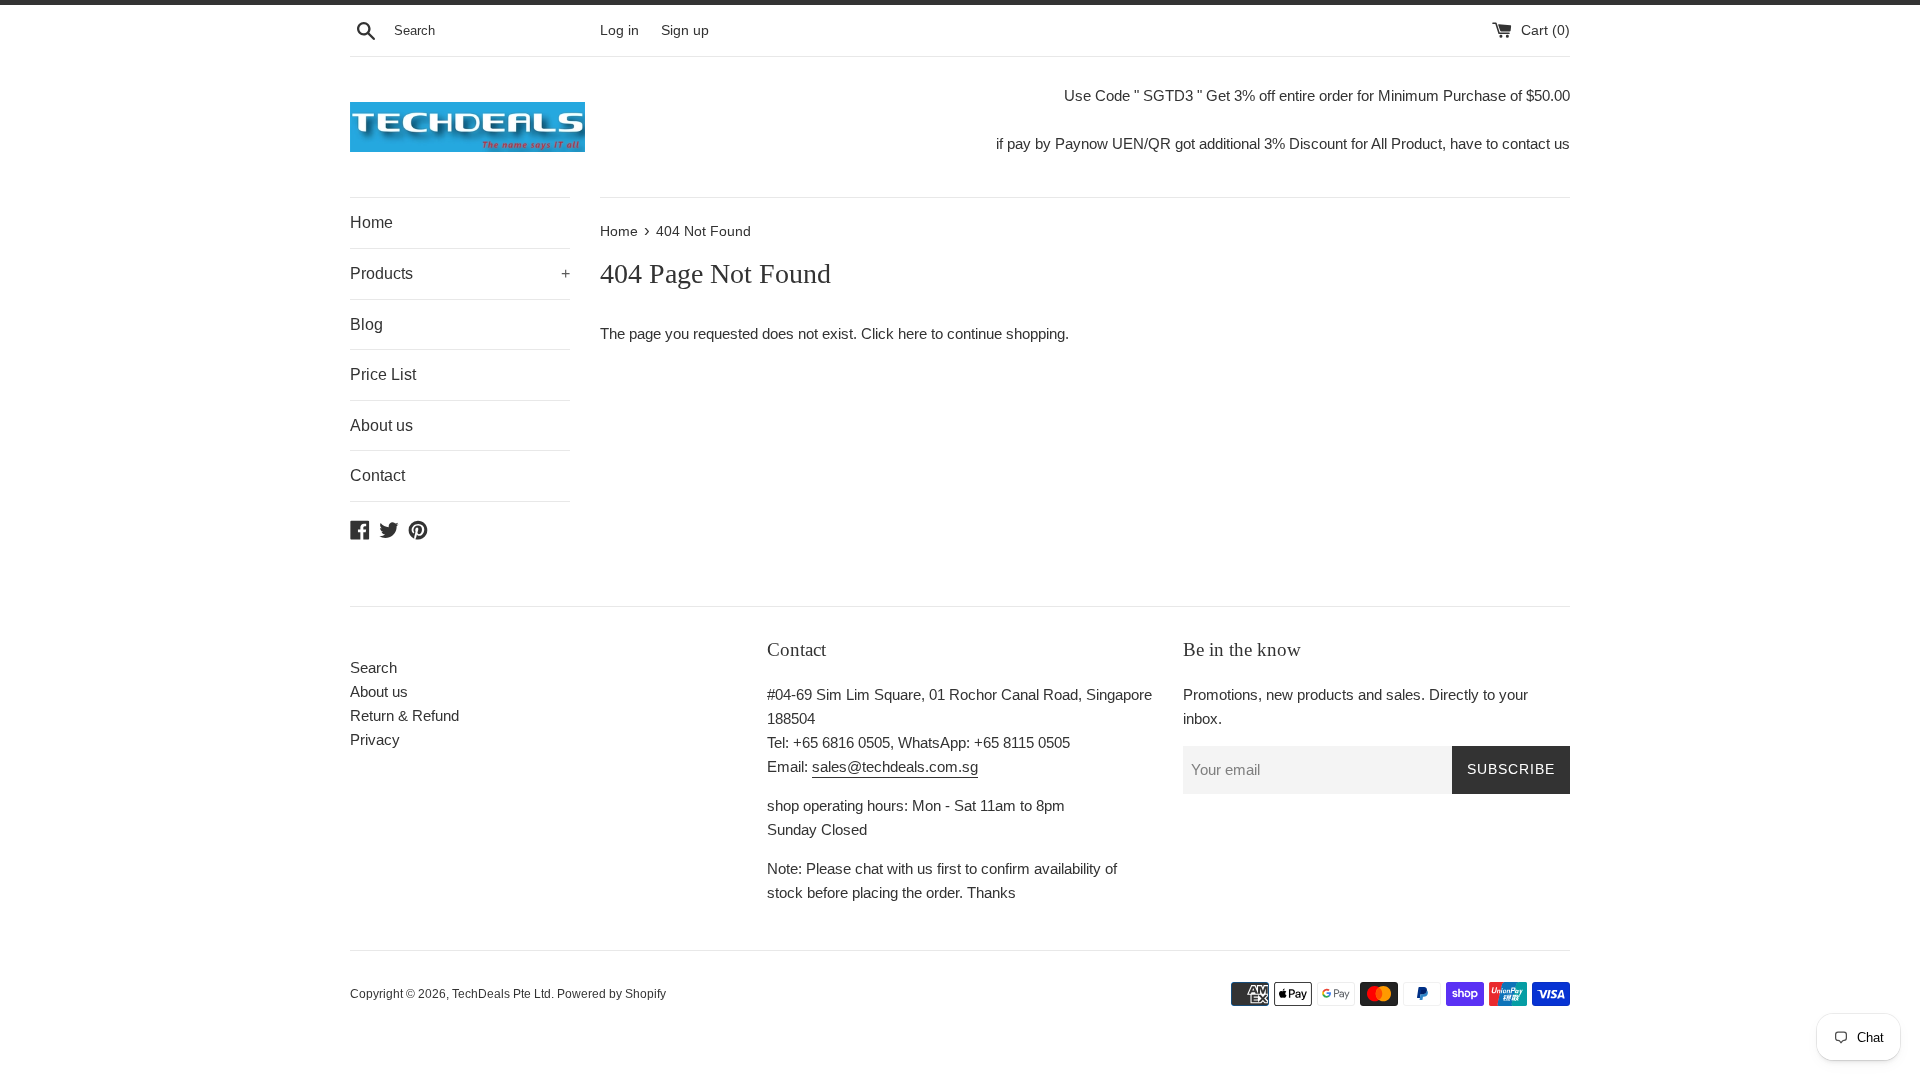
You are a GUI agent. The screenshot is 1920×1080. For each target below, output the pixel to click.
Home (371, 222)
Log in (619, 30)
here (912, 333)
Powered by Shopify (611, 994)
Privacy (375, 739)
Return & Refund (404, 715)
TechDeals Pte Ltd (501, 994)
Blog (366, 324)
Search (373, 667)
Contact (377, 475)
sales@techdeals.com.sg (895, 766)
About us (381, 425)
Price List (383, 374)
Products (460, 273)
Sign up (685, 30)
